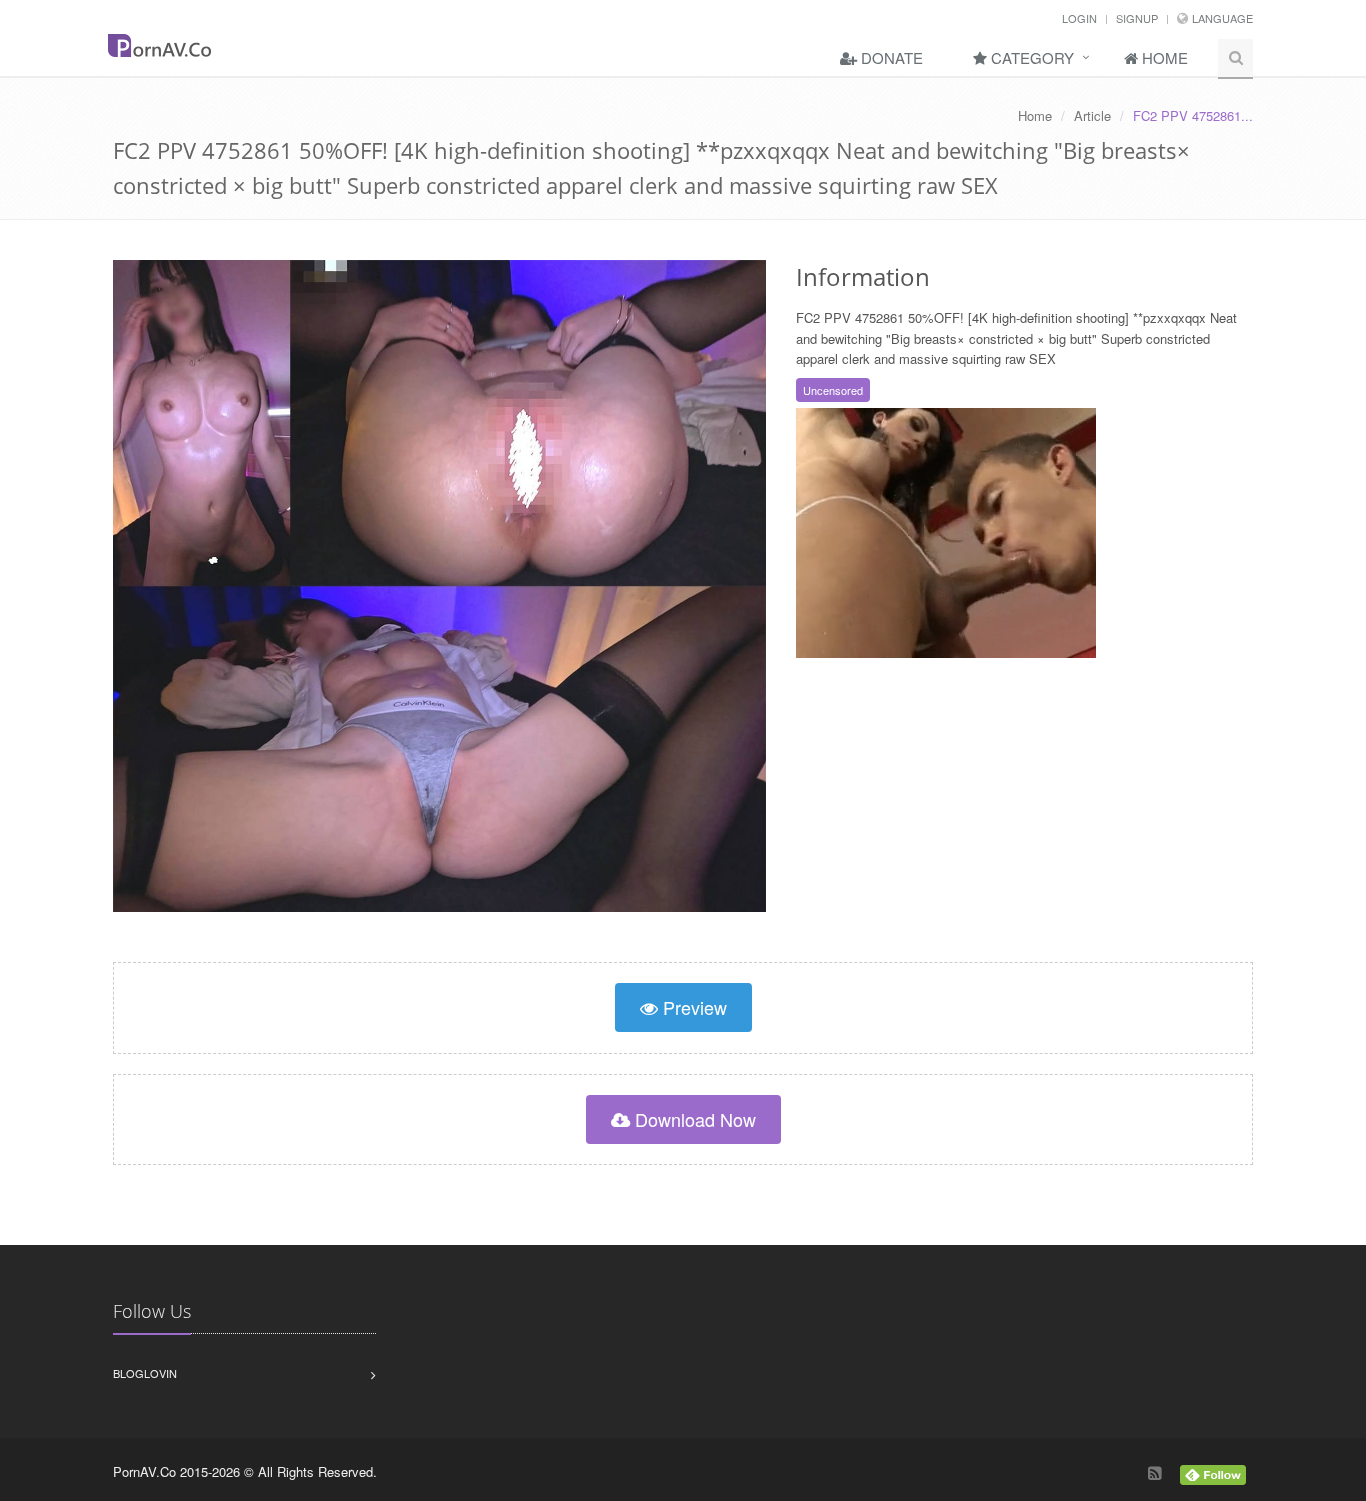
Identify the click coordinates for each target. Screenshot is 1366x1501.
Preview (692, 1007)
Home (1163, 57)
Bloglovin (145, 1373)
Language (1222, 18)
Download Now (693, 1119)
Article (1092, 115)
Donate (890, 57)
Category (1030, 57)
